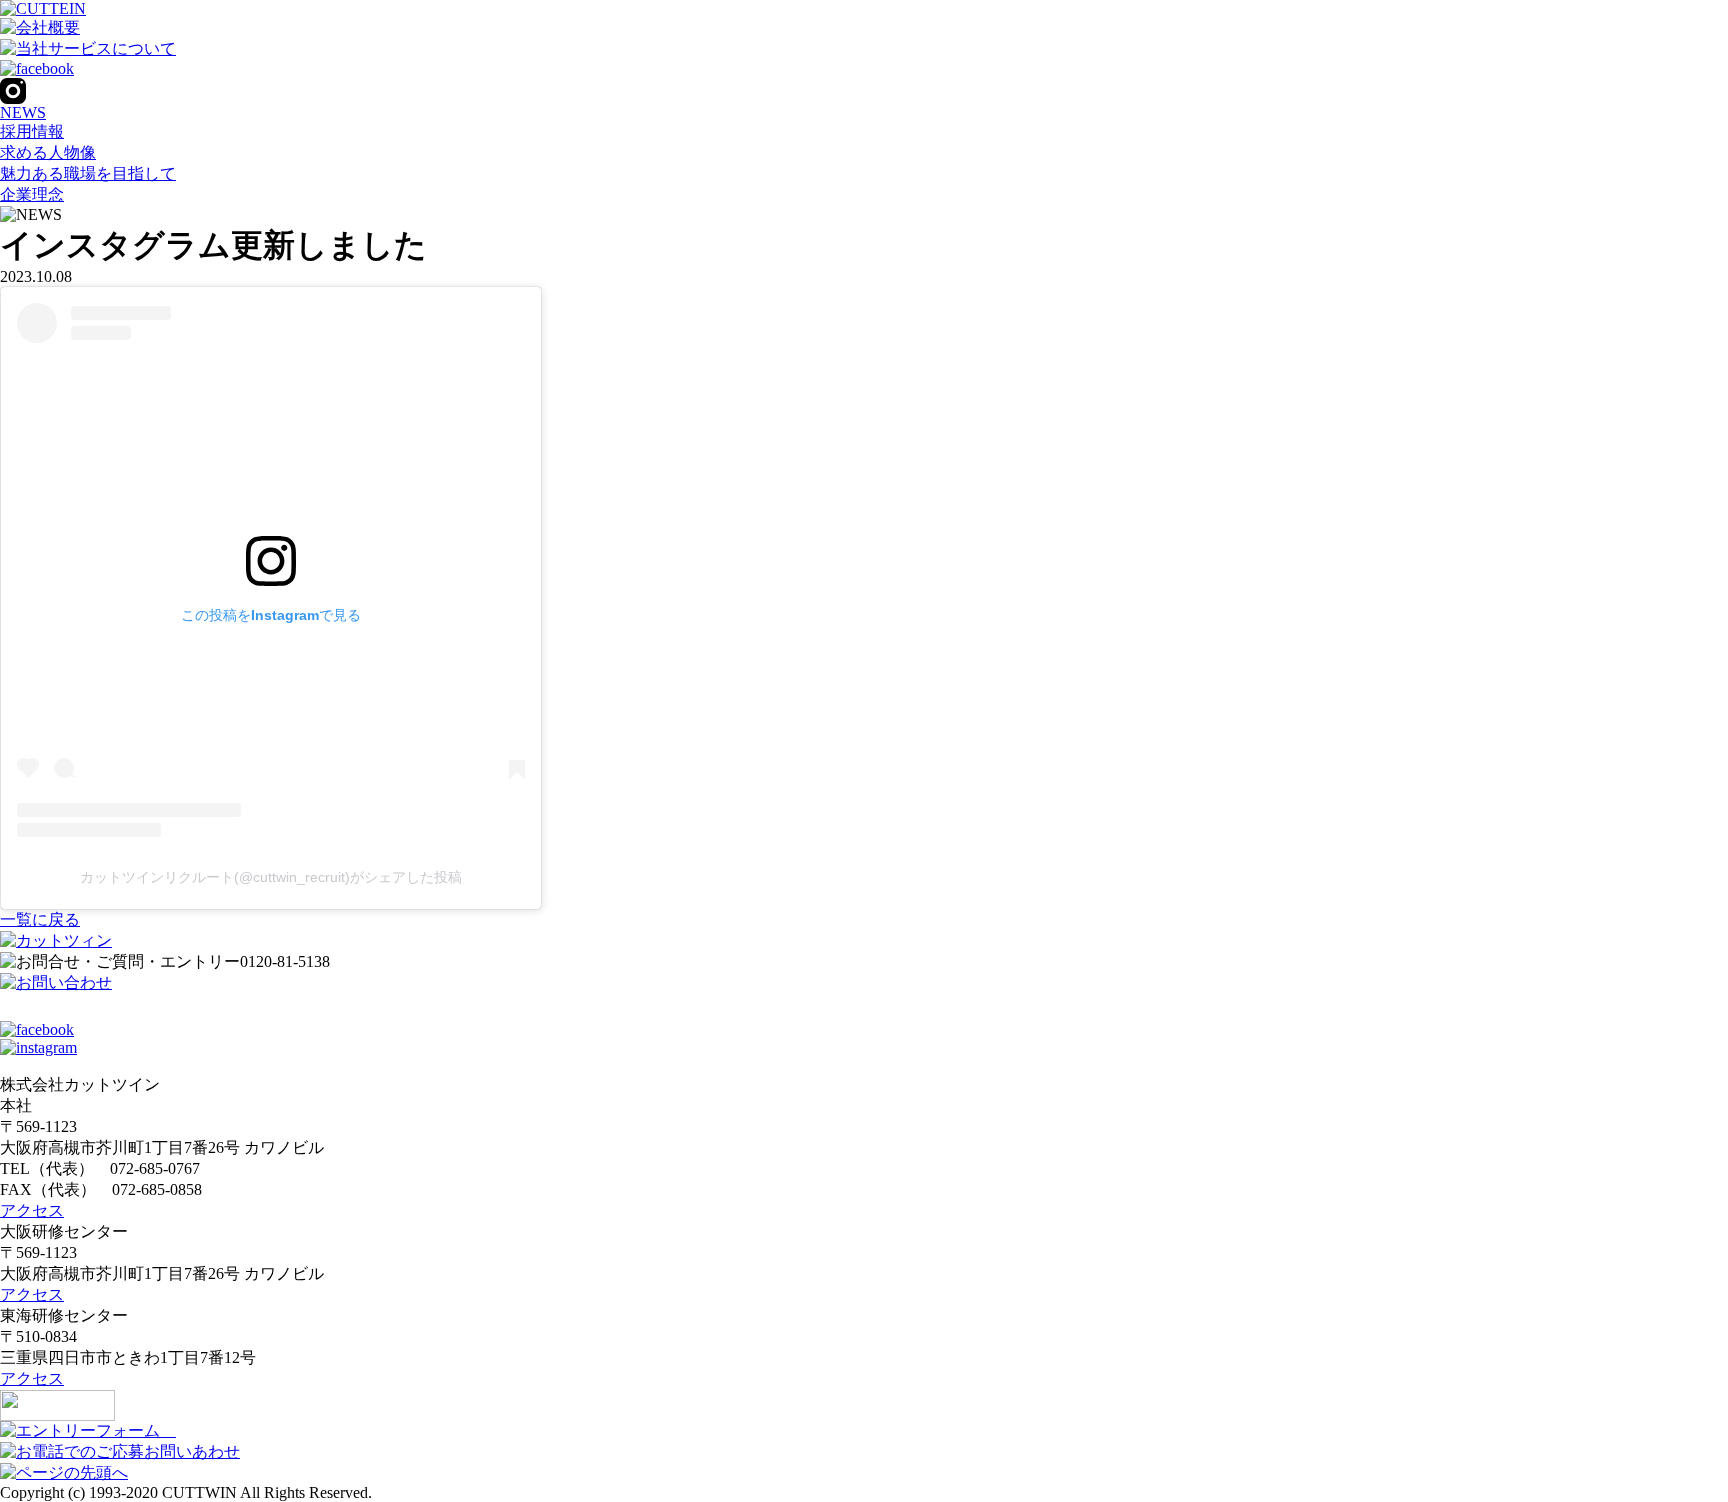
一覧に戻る (40, 919)
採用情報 (32, 131)
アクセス (32, 1210)
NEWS (23, 112)
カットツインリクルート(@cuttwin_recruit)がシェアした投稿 (271, 877)
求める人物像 (48, 152)
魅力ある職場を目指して (88, 173)
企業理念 (32, 194)
